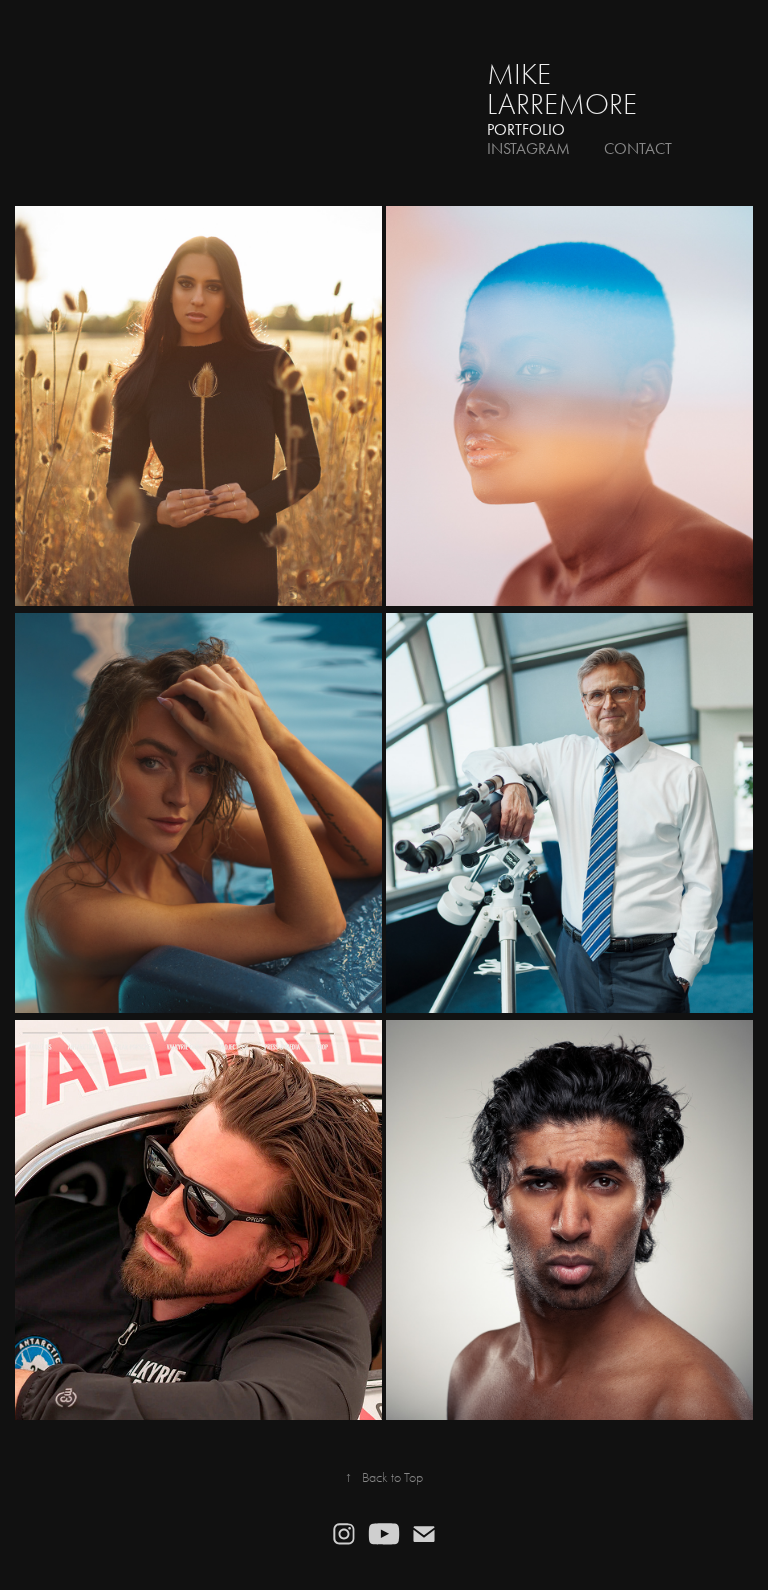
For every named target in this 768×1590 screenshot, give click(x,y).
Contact (638, 148)
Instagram (528, 148)
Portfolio (526, 129)
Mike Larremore (562, 89)
